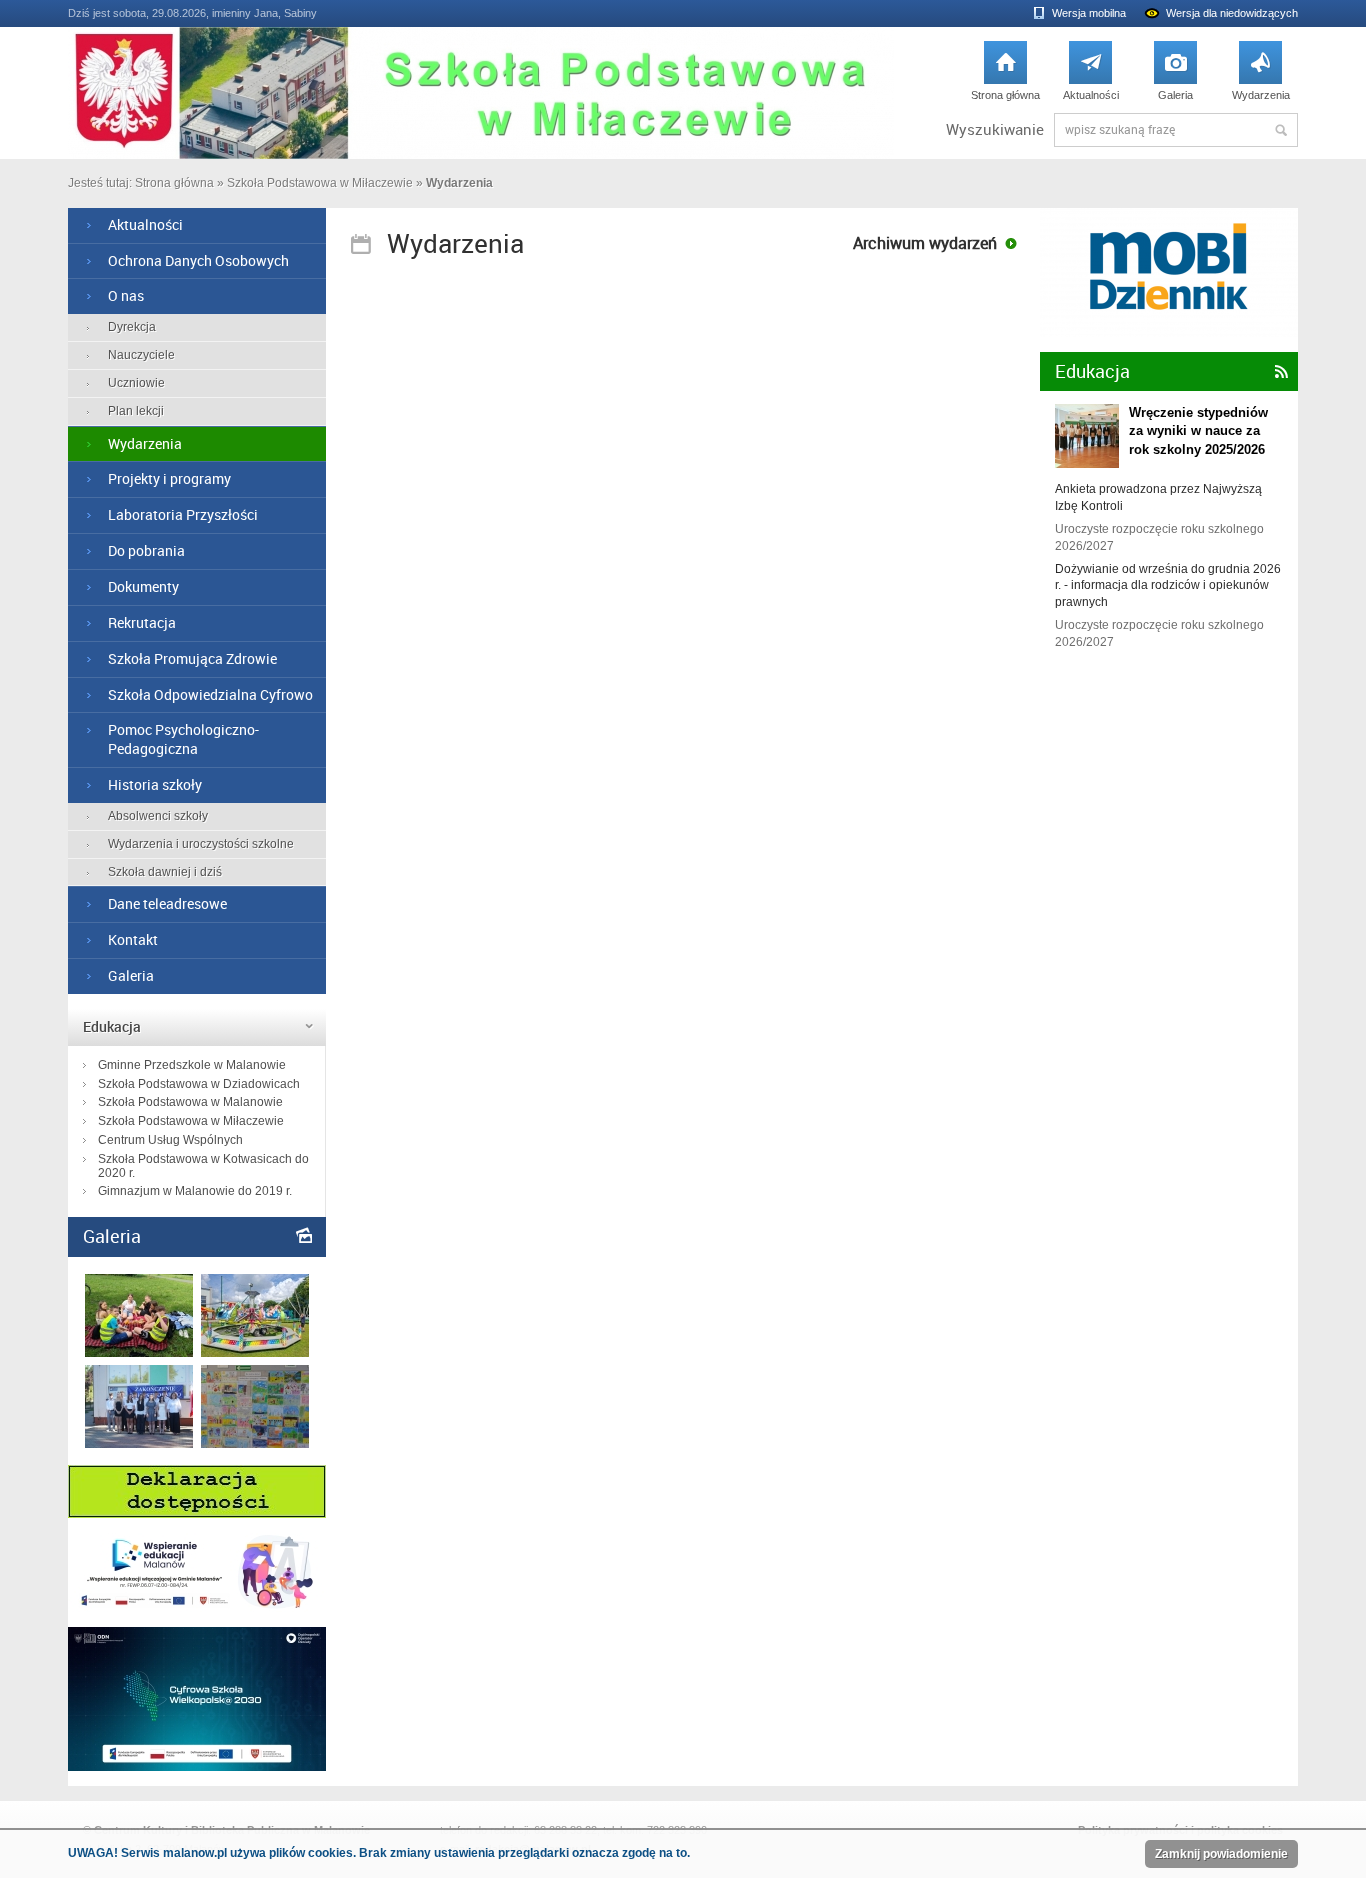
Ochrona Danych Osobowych (198, 260)
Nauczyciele (141, 355)
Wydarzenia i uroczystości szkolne (201, 844)
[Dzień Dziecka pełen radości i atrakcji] (255, 1352)
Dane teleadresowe (167, 903)
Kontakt (133, 939)
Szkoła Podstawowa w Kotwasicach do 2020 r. (203, 1166)
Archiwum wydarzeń (925, 243)
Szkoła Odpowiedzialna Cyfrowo (210, 694)
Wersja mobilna (1089, 13)
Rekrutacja (142, 622)
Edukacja (112, 1026)
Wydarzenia (1261, 76)
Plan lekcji (136, 411)
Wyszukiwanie (995, 129)
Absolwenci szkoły (158, 816)
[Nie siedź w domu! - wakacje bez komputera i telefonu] (255, 1443)
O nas (126, 295)
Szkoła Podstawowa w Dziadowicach (199, 1084)
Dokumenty (143, 586)
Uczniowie (136, 383)
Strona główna (1005, 76)
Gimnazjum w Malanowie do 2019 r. (195, 1191)
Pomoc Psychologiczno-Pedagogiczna (183, 739)
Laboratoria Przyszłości (183, 514)
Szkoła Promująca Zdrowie (192, 658)
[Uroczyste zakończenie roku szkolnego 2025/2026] (139, 1443)
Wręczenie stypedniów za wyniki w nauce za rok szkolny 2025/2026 (1198, 430)
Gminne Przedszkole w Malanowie (192, 1065)
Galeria (1175, 76)
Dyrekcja (132, 327)
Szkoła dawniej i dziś (165, 872)
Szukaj (1281, 130)
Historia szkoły (155, 784)
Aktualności (1091, 76)
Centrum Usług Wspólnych (170, 1140)
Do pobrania (146, 550)
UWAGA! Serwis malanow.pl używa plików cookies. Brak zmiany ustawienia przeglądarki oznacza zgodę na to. (379, 1853)
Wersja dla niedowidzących (1232, 13)
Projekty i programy (169, 478)
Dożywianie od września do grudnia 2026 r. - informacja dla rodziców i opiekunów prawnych (1168, 586)
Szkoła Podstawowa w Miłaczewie (320, 183)
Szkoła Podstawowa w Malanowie (190, 1102)
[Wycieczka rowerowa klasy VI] (139, 1352)
